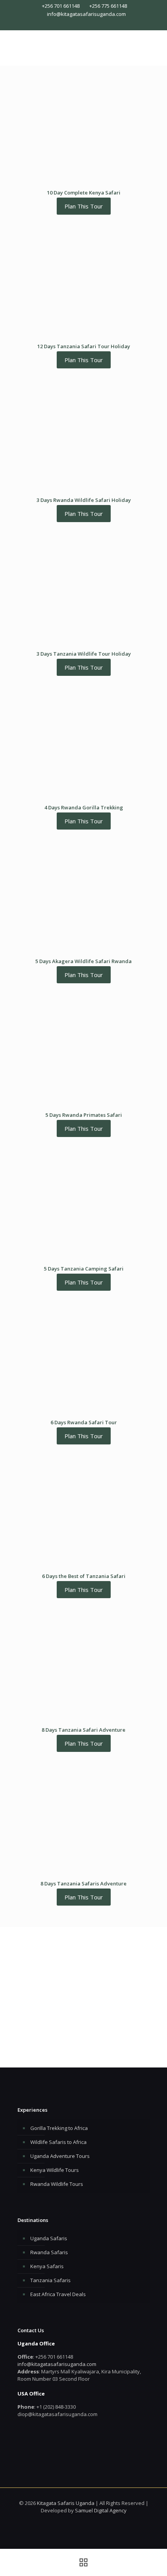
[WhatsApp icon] (72, 24)
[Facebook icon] (80, 24)
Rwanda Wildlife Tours (57, 2184)
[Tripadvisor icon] (95, 24)
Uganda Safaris (49, 2238)
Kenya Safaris (47, 2266)
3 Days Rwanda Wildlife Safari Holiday (84, 500)
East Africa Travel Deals (58, 2294)
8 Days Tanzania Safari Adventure (83, 1730)
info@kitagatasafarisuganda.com (86, 14)
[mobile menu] (157, 46)
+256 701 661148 (61, 6)
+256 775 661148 (108, 6)
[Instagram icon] (88, 24)
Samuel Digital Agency (101, 2510)
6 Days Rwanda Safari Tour (84, 1422)
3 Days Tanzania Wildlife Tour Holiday (84, 654)
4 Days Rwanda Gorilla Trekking (84, 807)
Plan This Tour (84, 206)
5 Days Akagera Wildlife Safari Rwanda (83, 961)
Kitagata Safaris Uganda (66, 2503)
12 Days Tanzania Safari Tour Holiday (84, 346)
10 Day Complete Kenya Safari (84, 193)
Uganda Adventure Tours (60, 2156)
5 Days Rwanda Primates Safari (84, 1115)
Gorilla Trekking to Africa (59, 2128)
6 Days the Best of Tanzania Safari (84, 1576)
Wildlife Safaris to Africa (58, 2142)
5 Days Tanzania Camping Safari (84, 1269)
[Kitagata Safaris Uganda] (83, 46)
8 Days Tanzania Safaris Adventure (83, 1883)
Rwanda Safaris (49, 2252)
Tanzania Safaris (50, 2280)
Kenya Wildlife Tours (55, 2170)
